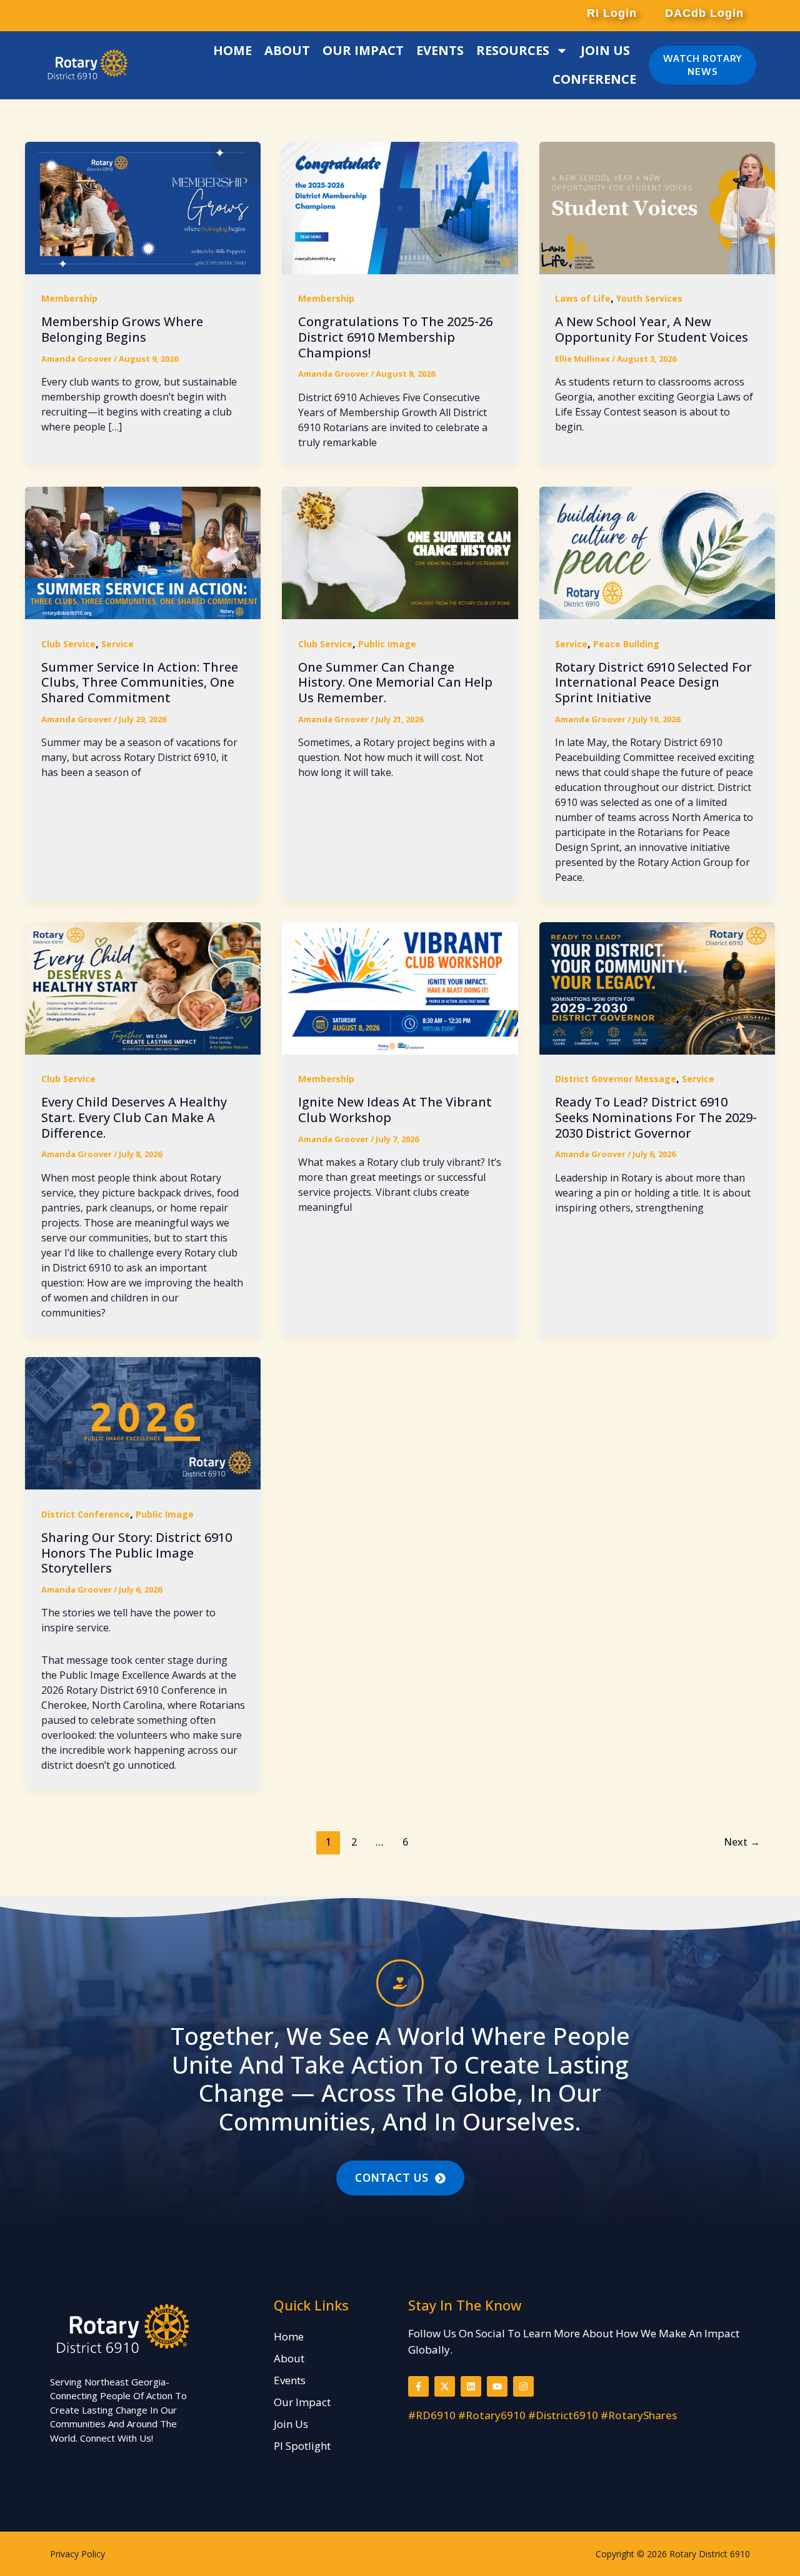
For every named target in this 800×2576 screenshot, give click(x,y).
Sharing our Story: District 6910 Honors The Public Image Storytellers (137, 1553)
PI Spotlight (302, 2446)
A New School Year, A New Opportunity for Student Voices (652, 329)
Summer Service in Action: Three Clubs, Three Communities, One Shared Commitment (140, 682)
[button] (610, 13)
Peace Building (626, 644)
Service (117, 644)
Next (742, 1842)
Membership (69, 298)
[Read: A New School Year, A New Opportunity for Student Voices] (657, 206)
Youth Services (649, 298)
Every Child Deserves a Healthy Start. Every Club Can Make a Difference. (134, 1117)
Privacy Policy (77, 2554)
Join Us (605, 50)
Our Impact (363, 50)
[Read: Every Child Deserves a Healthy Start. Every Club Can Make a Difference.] (143, 987)
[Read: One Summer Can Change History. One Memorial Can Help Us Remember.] (400, 552)
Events (440, 50)
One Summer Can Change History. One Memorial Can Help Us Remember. (395, 682)
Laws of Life (583, 298)
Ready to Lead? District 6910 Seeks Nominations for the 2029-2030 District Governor (656, 1117)
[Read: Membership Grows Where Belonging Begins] (143, 206)
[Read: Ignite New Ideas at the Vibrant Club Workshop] (400, 987)
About (287, 50)
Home (232, 50)
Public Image (387, 644)
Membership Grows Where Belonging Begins (122, 329)
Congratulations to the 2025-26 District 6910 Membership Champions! (395, 337)
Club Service (68, 644)
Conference (594, 79)
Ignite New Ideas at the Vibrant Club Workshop (395, 1110)
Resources (513, 50)
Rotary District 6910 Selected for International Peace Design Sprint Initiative (653, 682)
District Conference (86, 1514)
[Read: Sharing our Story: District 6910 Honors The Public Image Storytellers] (143, 1422)
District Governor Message (616, 1079)
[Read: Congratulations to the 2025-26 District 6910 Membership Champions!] (400, 206)
